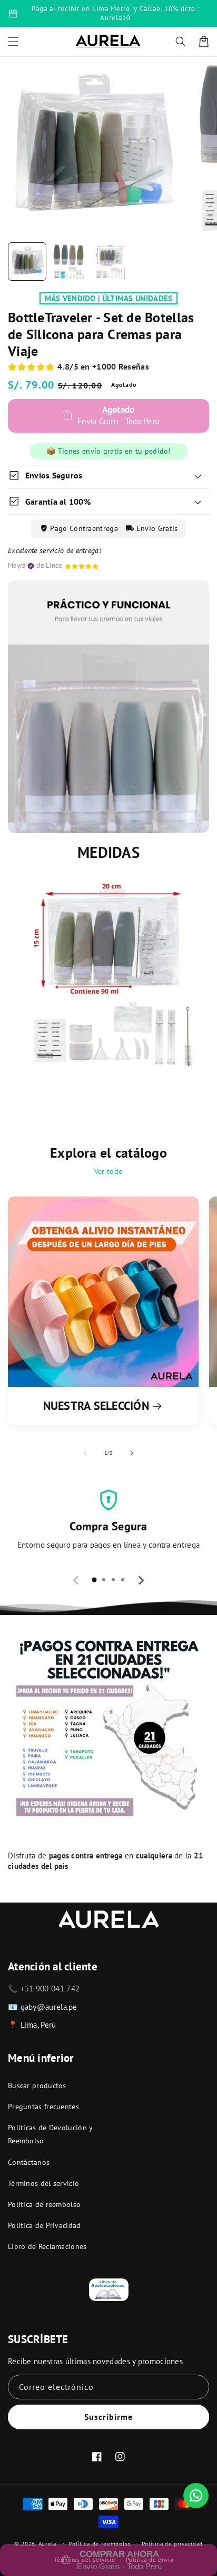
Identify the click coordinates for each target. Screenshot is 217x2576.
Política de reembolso (44, 2204)
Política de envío (150, 2560)
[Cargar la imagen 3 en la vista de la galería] (110, 262)
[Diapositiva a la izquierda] (85, 1453)
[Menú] (13, 42)
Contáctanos (29, 2162)
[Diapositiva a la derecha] (132, 1453)
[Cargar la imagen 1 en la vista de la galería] (27, 262)
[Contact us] (196, 2496)
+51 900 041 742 (50, 1989)
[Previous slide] (76, 1580)
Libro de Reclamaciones (47, 2246)
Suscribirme (108, 2417)
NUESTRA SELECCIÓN (96, 1406)
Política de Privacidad (45, 2225)
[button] (181, 42)
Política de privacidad (172, 2544)
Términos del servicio (43, 2183)
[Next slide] (141, 1580)
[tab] (94, 1580)
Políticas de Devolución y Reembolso (50, 2134)
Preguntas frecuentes (43, 2107)
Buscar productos (37, 2086)
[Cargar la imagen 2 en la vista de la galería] (69, 262)
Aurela (47, 2543)
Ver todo (108, 1171)
